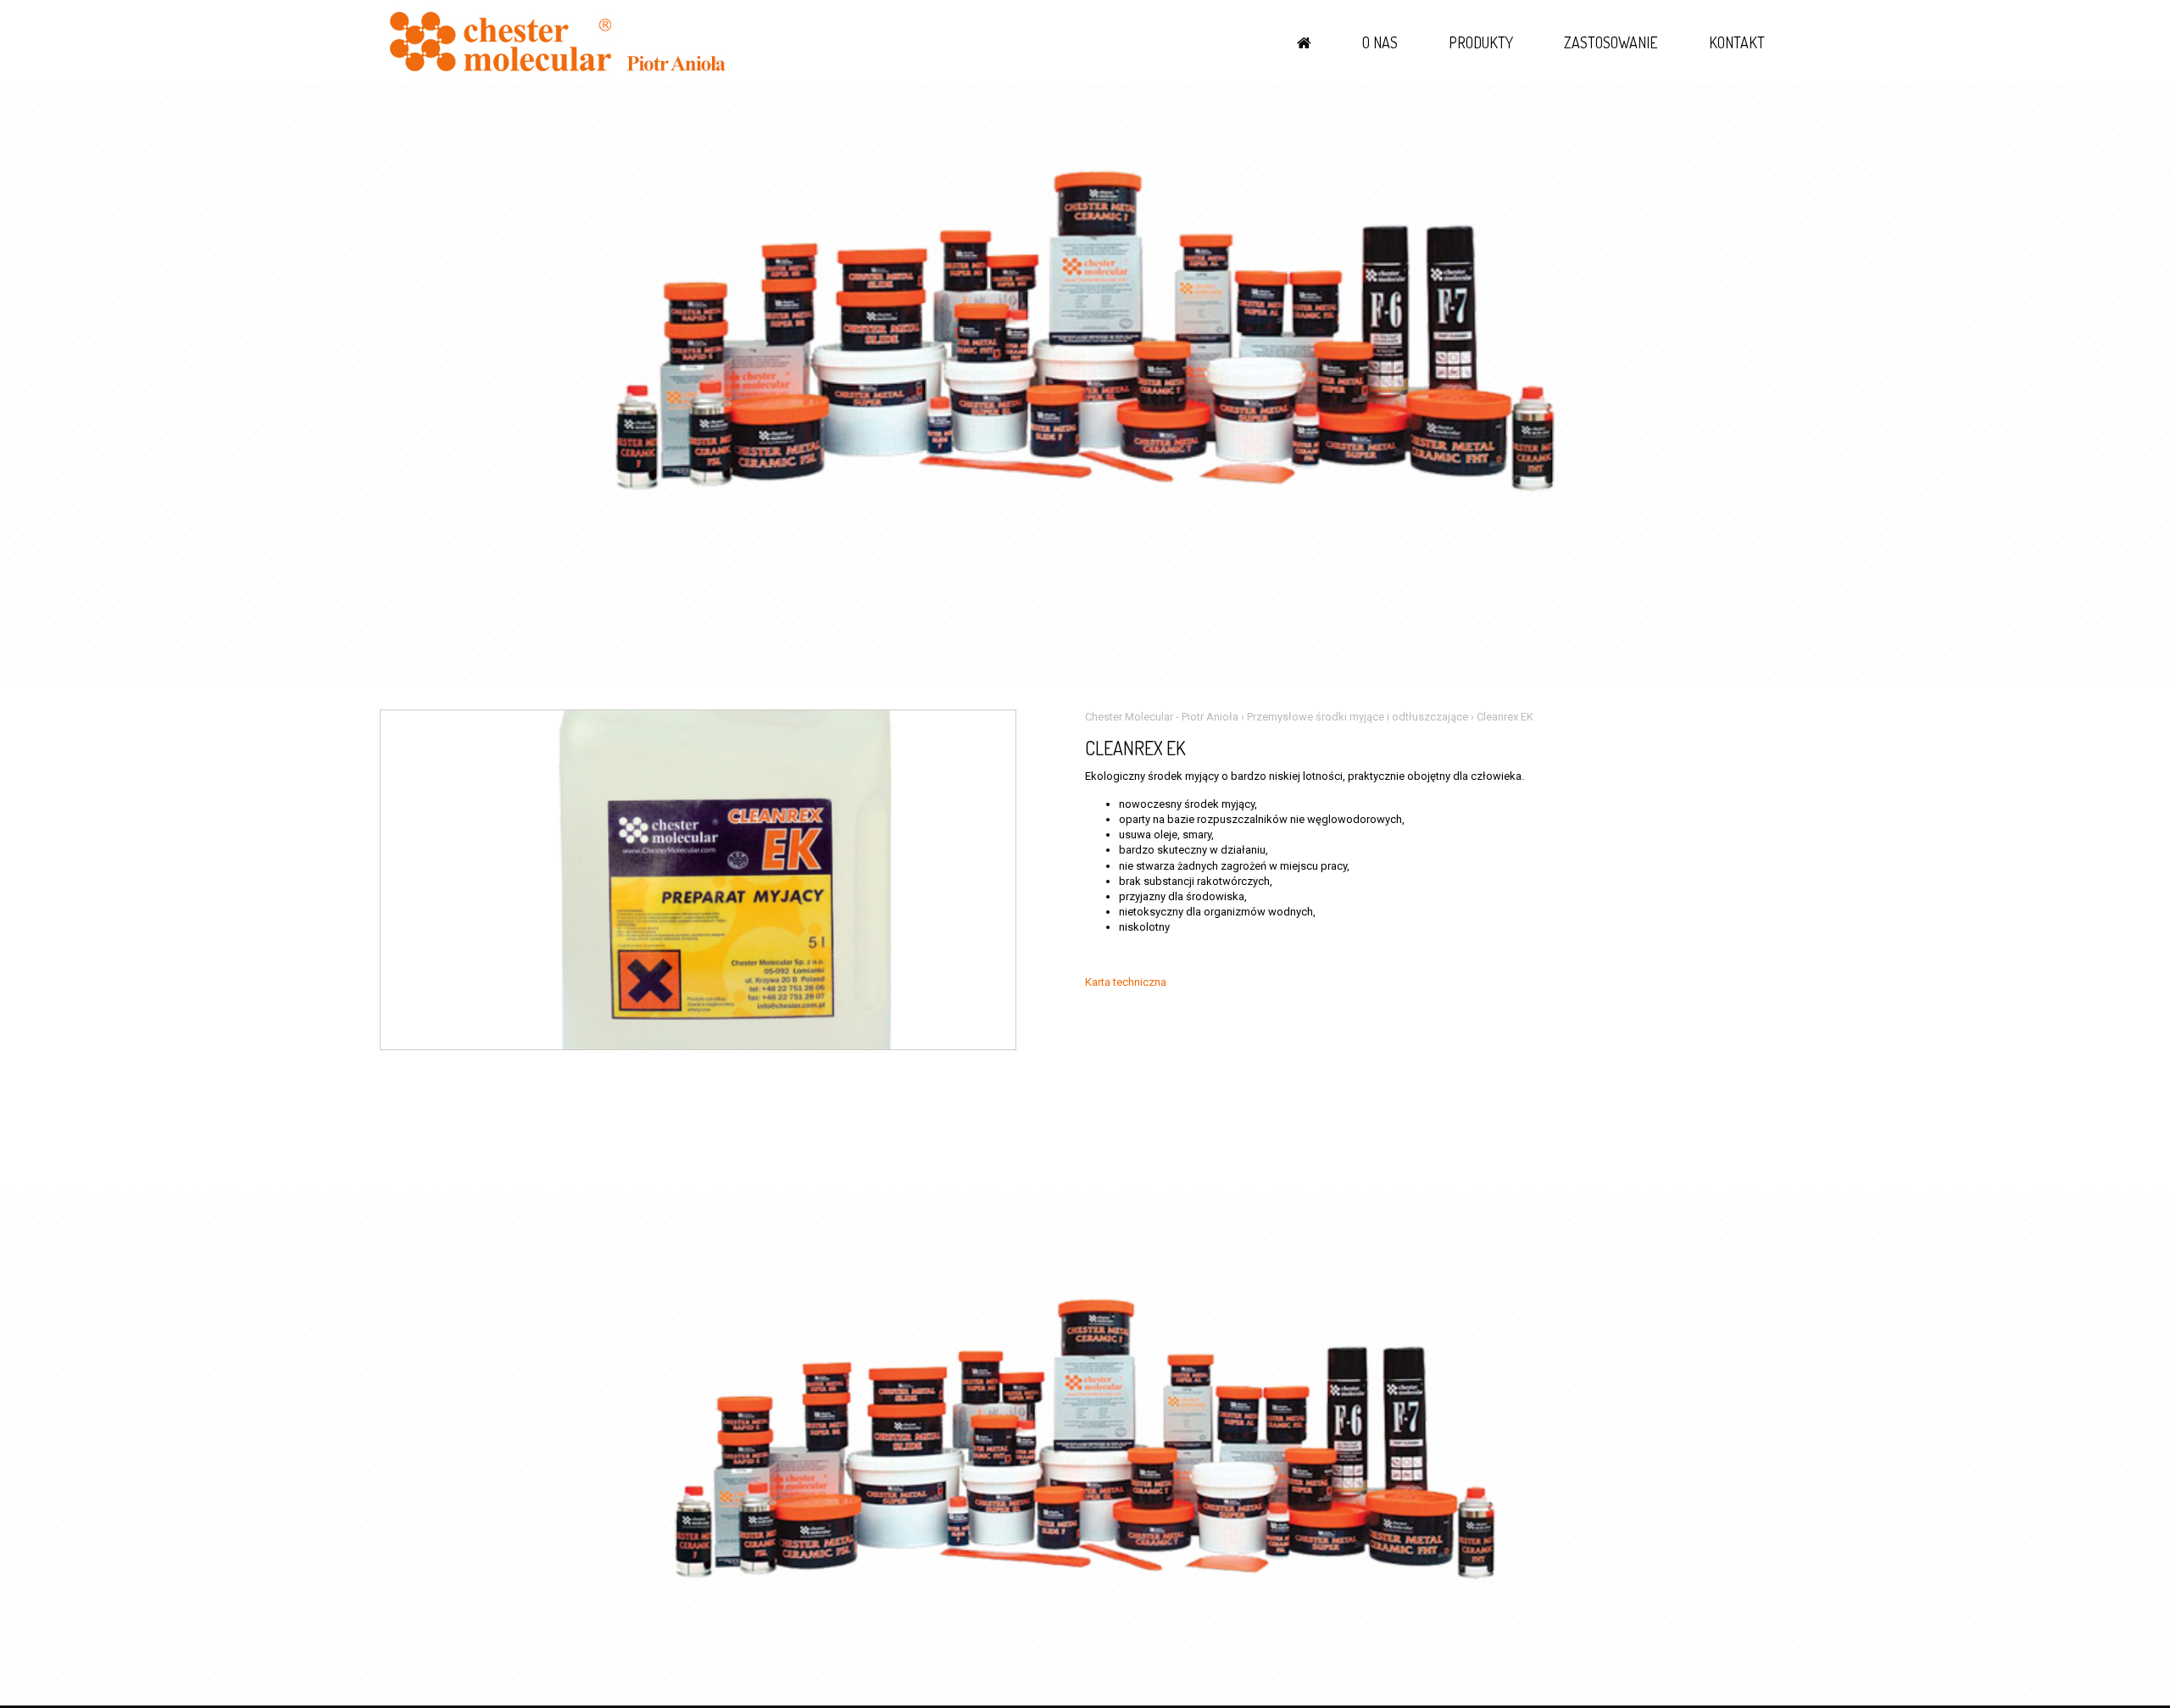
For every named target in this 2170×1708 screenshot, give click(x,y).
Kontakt (1737, 42)
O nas (1380, 42)
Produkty (1481, 42)
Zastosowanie (1611, 42)
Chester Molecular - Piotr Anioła (1162, 717)
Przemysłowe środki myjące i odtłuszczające (1358, 717)
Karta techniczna (1126, 982)
